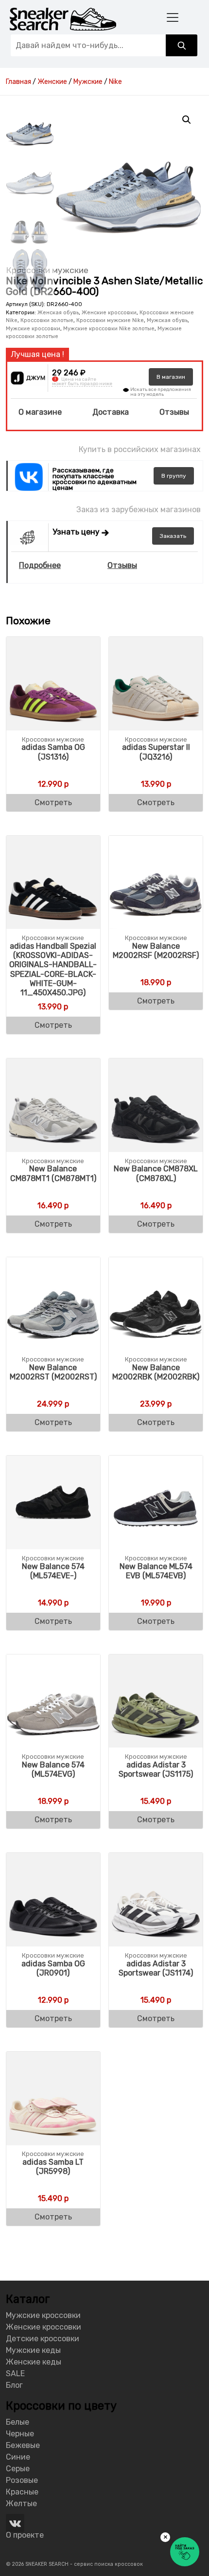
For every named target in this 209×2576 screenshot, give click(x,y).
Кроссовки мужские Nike (110, 320)
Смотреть (53, 802)
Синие (18, 2457)
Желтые (21, 2503)
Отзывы (174, 412)
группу (174, 476)
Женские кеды (34, 2362)
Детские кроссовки (43, 2339)
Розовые (22, 2480)
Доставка (111, 412)
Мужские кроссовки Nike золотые (109, 329)
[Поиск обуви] (182, 45)
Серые (18, 2469)
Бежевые (23, 2445)
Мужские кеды (33, 2350)
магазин (171, 377)
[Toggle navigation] (173, 17)
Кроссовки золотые (47, 320)
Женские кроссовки (109, 313)
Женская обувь (58, 313)
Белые (17, 2422)
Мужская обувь (167, 320)
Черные (20, 2434)
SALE (15, 2373)
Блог (14, 2385)
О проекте (25, 2535)
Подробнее (40, 565)
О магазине (40, 412)
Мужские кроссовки (33, 329)
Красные (22, 2492)
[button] (187, 120)
